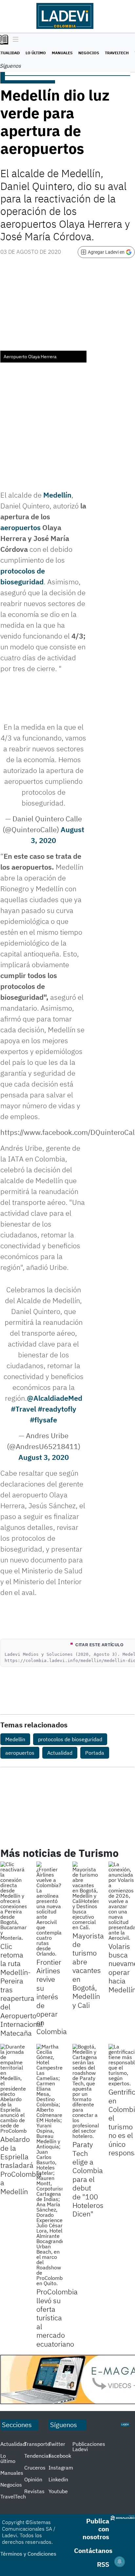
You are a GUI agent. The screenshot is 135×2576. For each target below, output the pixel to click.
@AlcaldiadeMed (55, 1398)
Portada (95, 1753)
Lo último (36, 53)
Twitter (57, 2444)
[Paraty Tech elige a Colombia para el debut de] (86, 2091)
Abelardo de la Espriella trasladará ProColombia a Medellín (21, 2165)
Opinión (33, 2479)
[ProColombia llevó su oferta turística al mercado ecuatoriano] (49, 2165)
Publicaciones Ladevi (89, 2447)
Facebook (60, 2456)
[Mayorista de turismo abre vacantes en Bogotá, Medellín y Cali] (86, 1896)
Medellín (57, 495)
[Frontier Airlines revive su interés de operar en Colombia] (49, 1909)
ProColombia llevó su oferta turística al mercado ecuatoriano (57, 2318)
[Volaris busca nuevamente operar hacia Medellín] (122, 1901)
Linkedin (58, 2479)
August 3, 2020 (44, 1457)
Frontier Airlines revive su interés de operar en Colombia (52, 1997)
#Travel (23, 1409)
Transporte (37, 2444)
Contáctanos (93, 2551)
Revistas (34, 2491)
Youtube (58, 2491)
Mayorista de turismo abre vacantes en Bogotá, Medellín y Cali (88, 1970)
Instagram (61, 2468)
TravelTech (117, 53)
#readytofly (57, 1409)
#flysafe (43, 1420)
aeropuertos (20, 527)
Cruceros (35, 2468)
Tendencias (38, 2456)
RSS (103, 2564)
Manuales (62, 53)
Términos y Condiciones (28, 2554)
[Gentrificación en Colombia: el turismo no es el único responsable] (122, 2065)
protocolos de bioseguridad (70, 1739)
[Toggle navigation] (14, 40)
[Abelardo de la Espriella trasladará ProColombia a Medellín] (13, 2089)
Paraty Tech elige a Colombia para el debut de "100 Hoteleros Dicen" (88, 2179)
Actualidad (60, 1753)
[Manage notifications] (120, 2562)
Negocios (89, 53)
